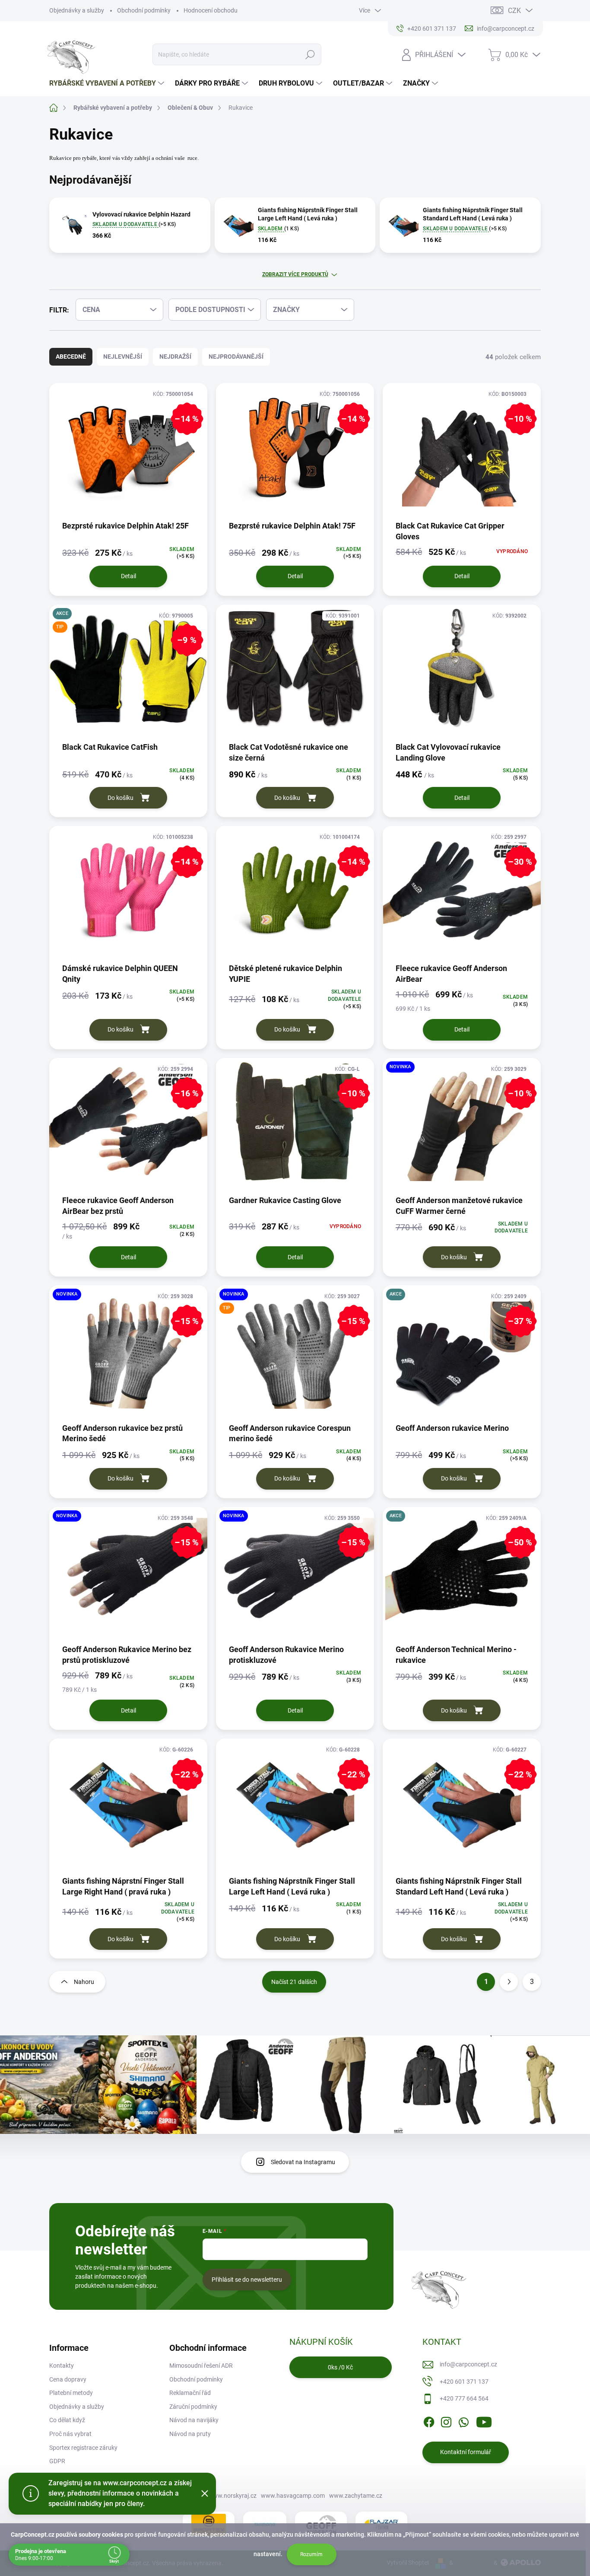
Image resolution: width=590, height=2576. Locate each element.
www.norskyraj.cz (232, 2496)
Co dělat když (67, 2420)
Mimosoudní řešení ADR (201, 2366)
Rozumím (311, 2554)
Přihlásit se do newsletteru (247, 2280)
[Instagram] (446, 2420)
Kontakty (62, 2366)
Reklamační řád (190, 2393)
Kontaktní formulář (466, 2452)
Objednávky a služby (77, 10)
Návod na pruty (190, 2434)
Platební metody (71, 2393)
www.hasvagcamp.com (293, 2496)
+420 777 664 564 (464, 2398)
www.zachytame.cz (356, 2496)
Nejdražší (175, 357)
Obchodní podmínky (144, 10)
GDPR (57, 2461)
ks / (340, 2367)
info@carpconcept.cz (468, 2364)
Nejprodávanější (236, 357)
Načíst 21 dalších (294, 1982)
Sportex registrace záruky (83, 2448)
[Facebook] (429, 2420)
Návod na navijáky (194, 2420)
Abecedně (71, 357)
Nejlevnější (123, 357)
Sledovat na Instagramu (303, 2162)
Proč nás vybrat (70, 2434)
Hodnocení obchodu (211, 10)
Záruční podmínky (193, 2407)
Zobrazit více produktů (295, 274)
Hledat (310, 54)
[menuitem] (108, 83)
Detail (128, 576)
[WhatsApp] (463, 2420)
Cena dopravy (68, 2379)
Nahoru (84, 1982)
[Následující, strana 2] (509, 1982)
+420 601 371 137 (464, 2382)
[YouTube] (484, 2420)
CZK (514, 11)
